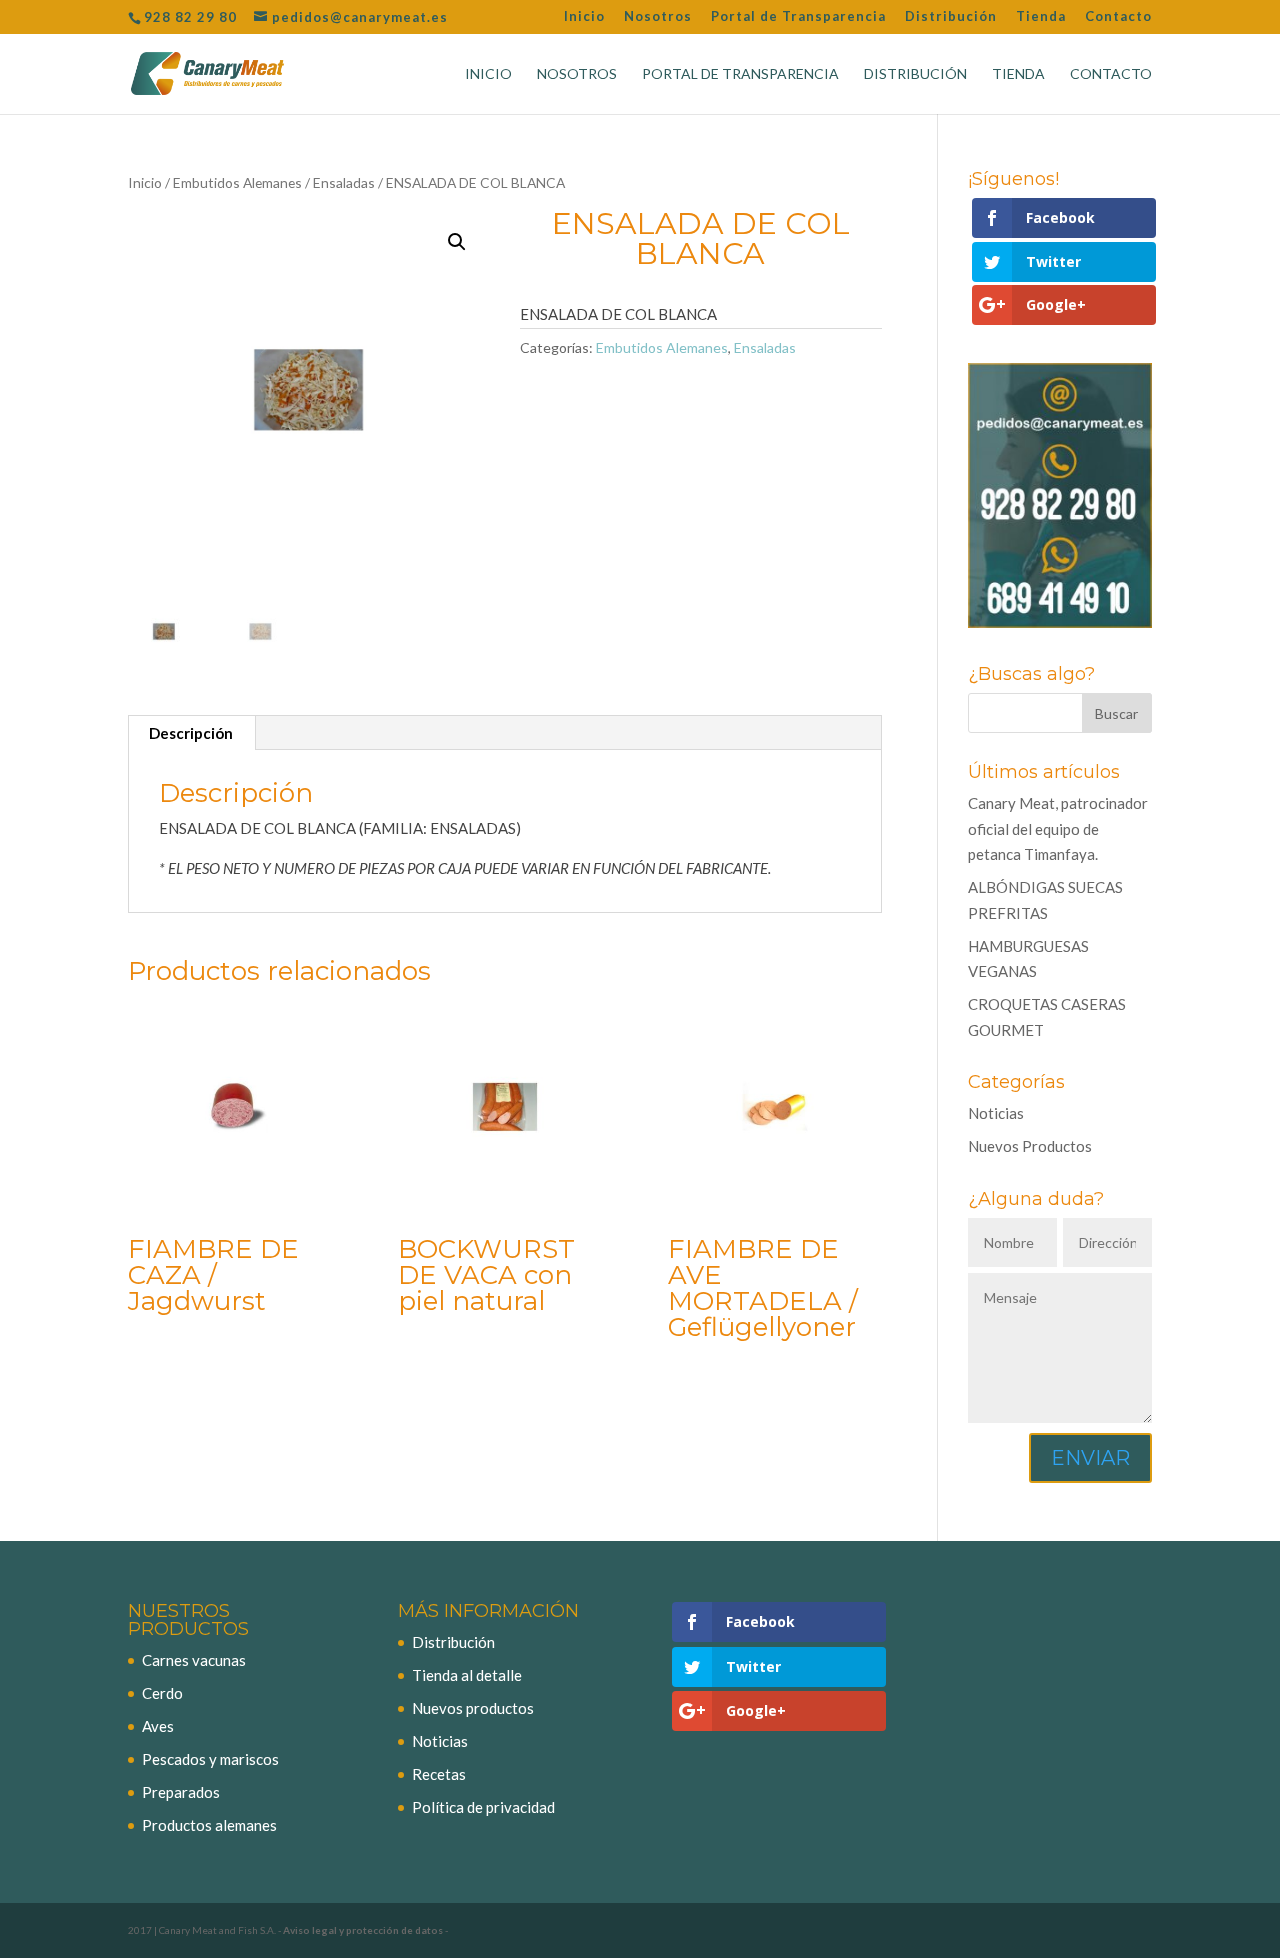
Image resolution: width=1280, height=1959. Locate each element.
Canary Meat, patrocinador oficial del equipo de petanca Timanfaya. (1058, 828)
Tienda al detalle (467, 1675)
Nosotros (658, 17)
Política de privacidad (483, 1807)
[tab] (191, 733)
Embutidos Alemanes (237, 182)
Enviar (1090, 1458)
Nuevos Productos (1030, 1146)
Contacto (1118, 17)
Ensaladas (344, 182)
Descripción (191, 733)
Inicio (584, 17)
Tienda (1041, 17)
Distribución (951, 17)
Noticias (996, 1113)
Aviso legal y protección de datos (363, 1930)
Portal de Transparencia (798, 17)
